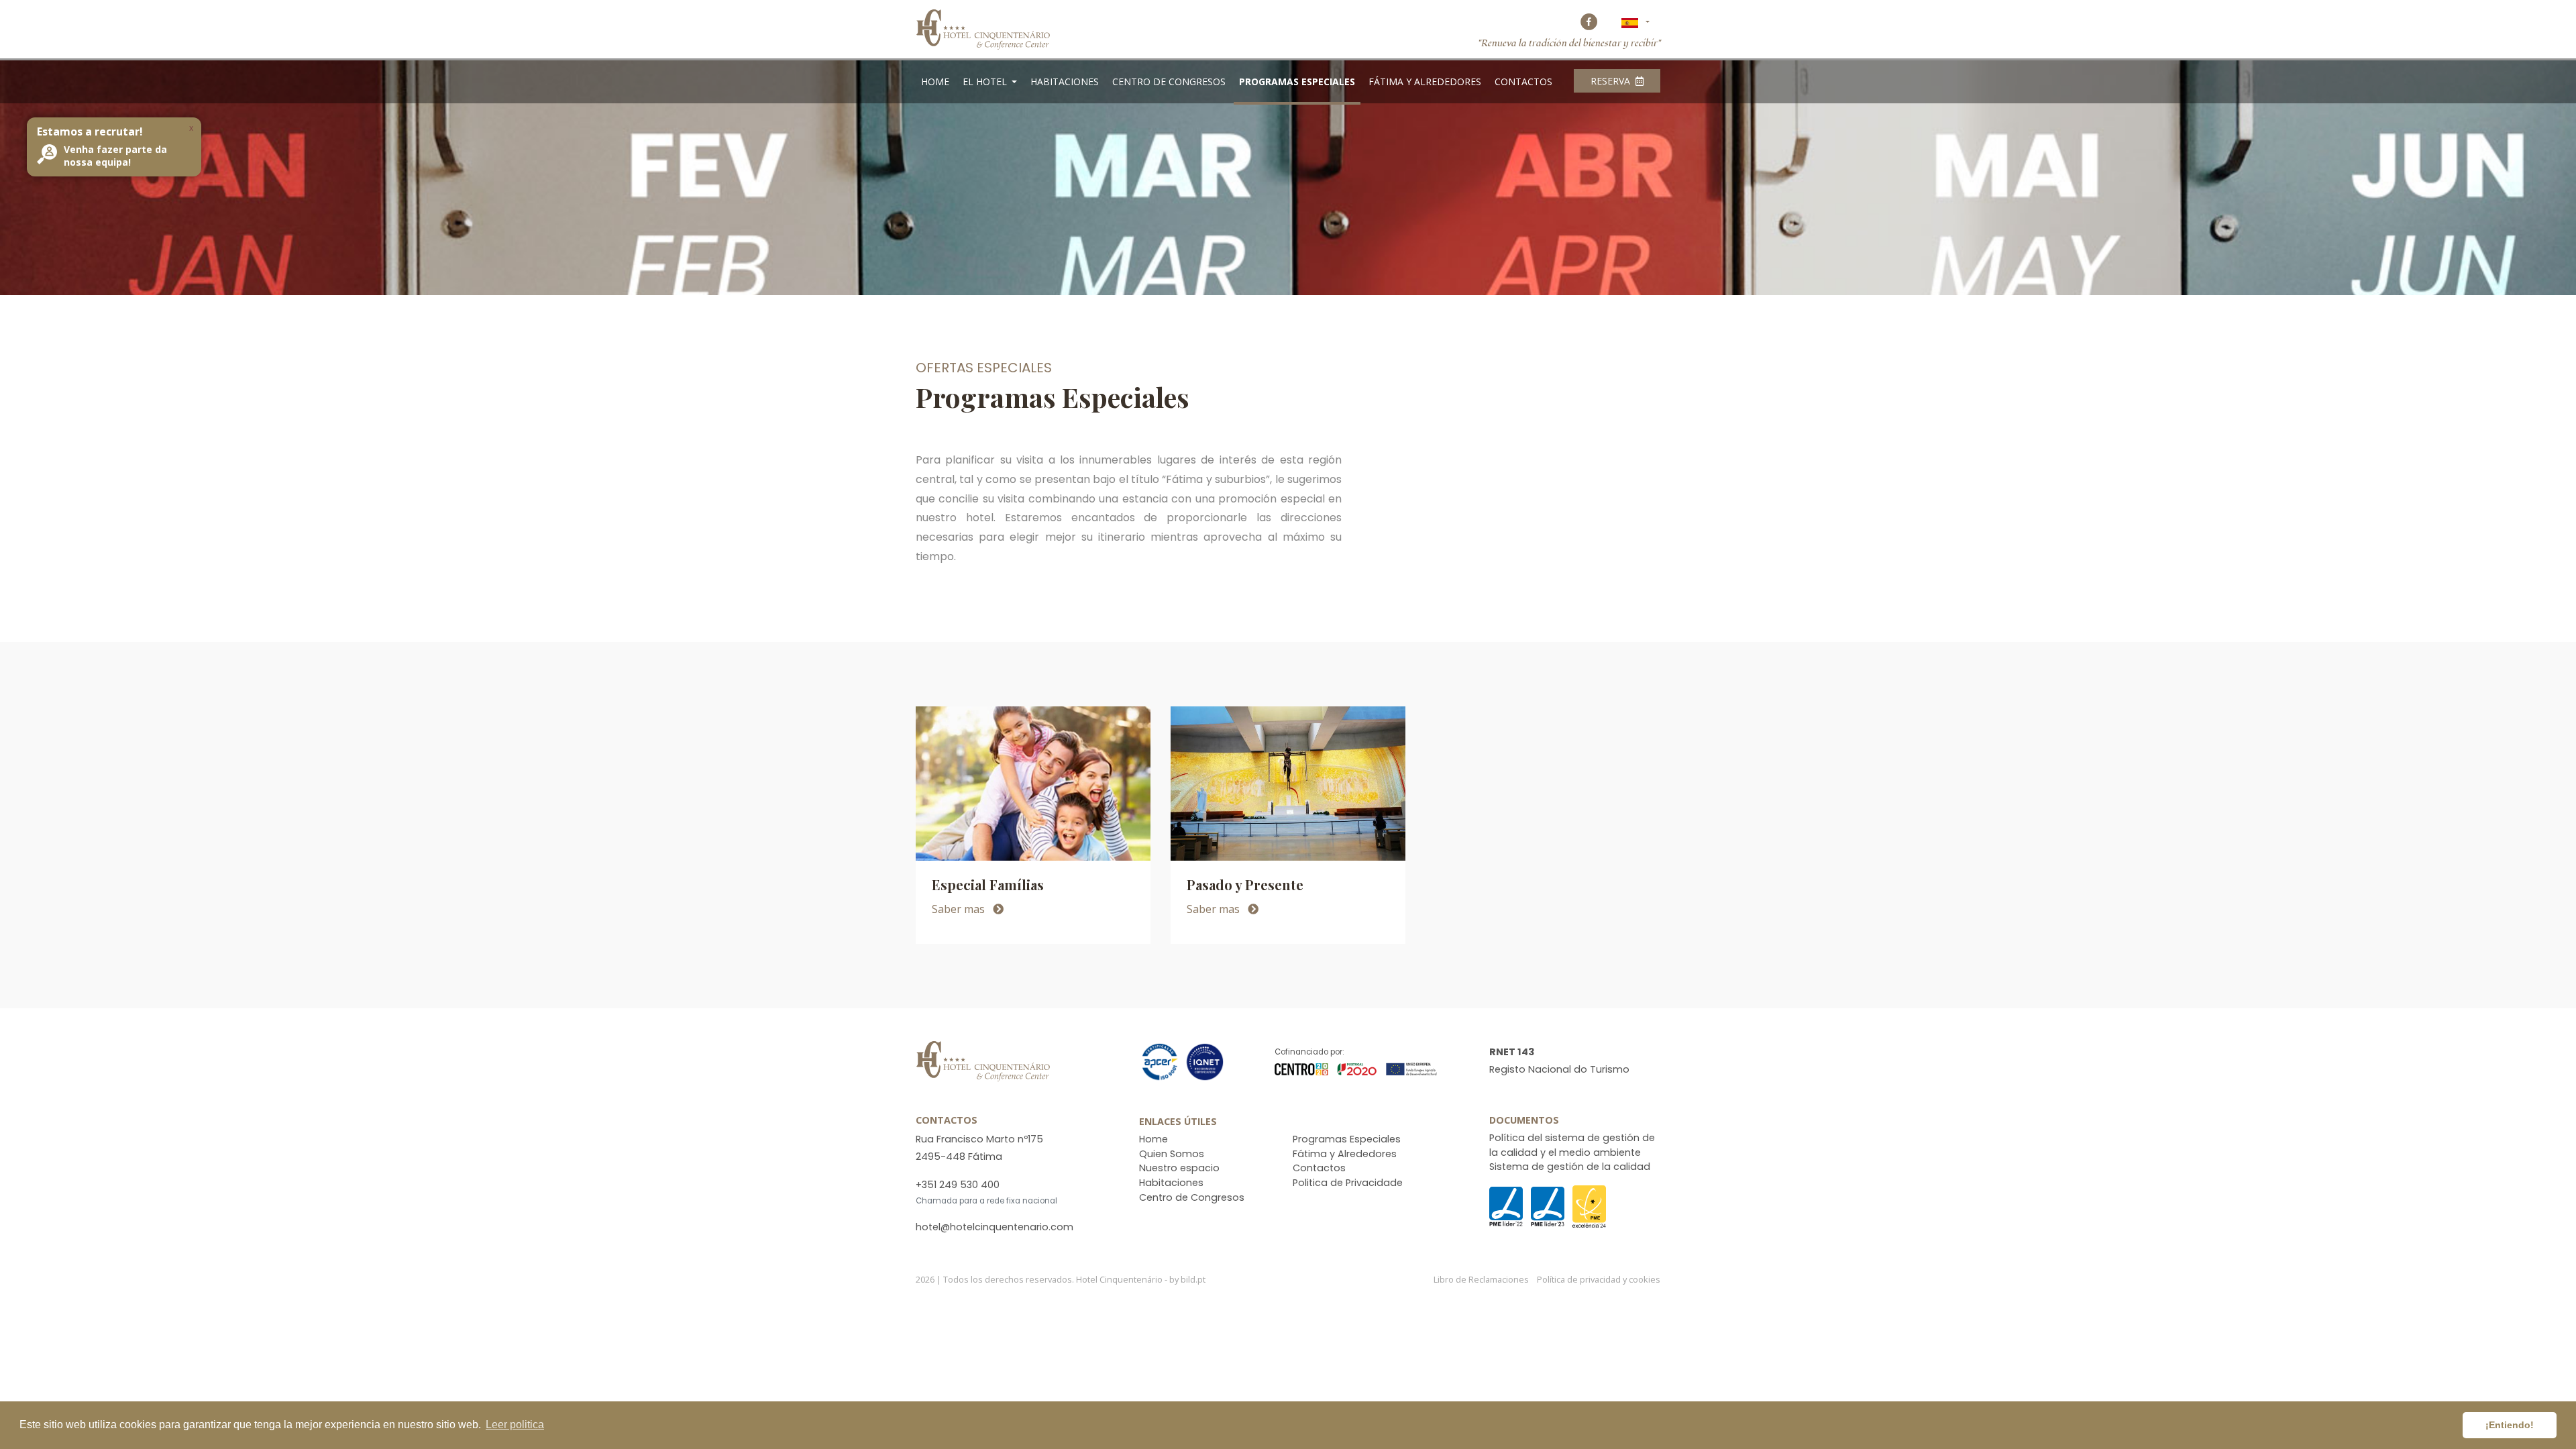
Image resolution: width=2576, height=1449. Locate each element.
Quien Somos (1172, 1154)
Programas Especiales (1297, 82)
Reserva (1612, 81)
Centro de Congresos (1169, 82)
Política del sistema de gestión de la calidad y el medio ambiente (1572, 1145)
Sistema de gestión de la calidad (1570, 1167)
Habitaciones (1065, 82)
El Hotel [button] (986, 82)
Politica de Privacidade (1348, 1183)
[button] (1635, 22)
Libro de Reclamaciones (1482, 1279)
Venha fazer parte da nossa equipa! (115, 156)
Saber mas (960, 909)
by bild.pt (1187, 1279)
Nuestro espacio (1179, 1168)
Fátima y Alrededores (1425, 82)
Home (935, 82)
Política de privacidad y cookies (1599, 1279)
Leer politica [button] (515, 1425)
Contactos (1523, 82)
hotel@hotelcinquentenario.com (995, 1227)
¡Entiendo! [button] (2510, 1425)
